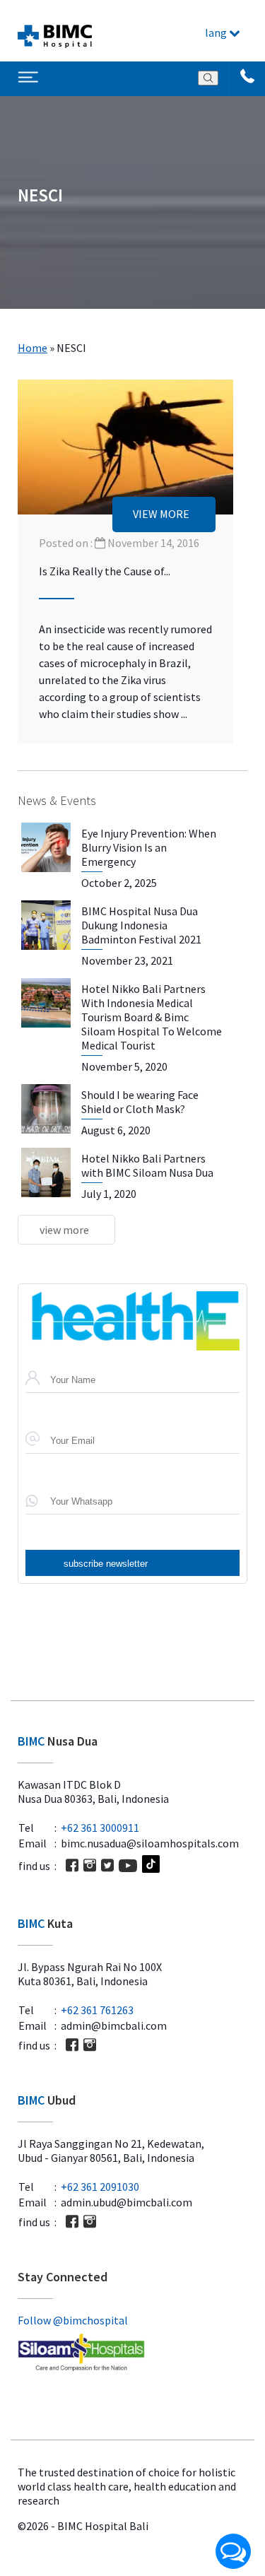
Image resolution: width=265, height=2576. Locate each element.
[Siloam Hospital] (132, 2353)
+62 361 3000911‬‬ (100, 1828)
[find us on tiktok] (151, 1865)
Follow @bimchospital (73, 2320)
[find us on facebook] (72, 1865)
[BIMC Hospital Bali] (55, 31)
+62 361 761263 (97, 2010)
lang (217, 33)
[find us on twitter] (107, 1865)
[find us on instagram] (90, 1865)
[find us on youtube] (128, 1866)
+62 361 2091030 (100, 2187)
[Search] (208, 78)
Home (33, 348)
